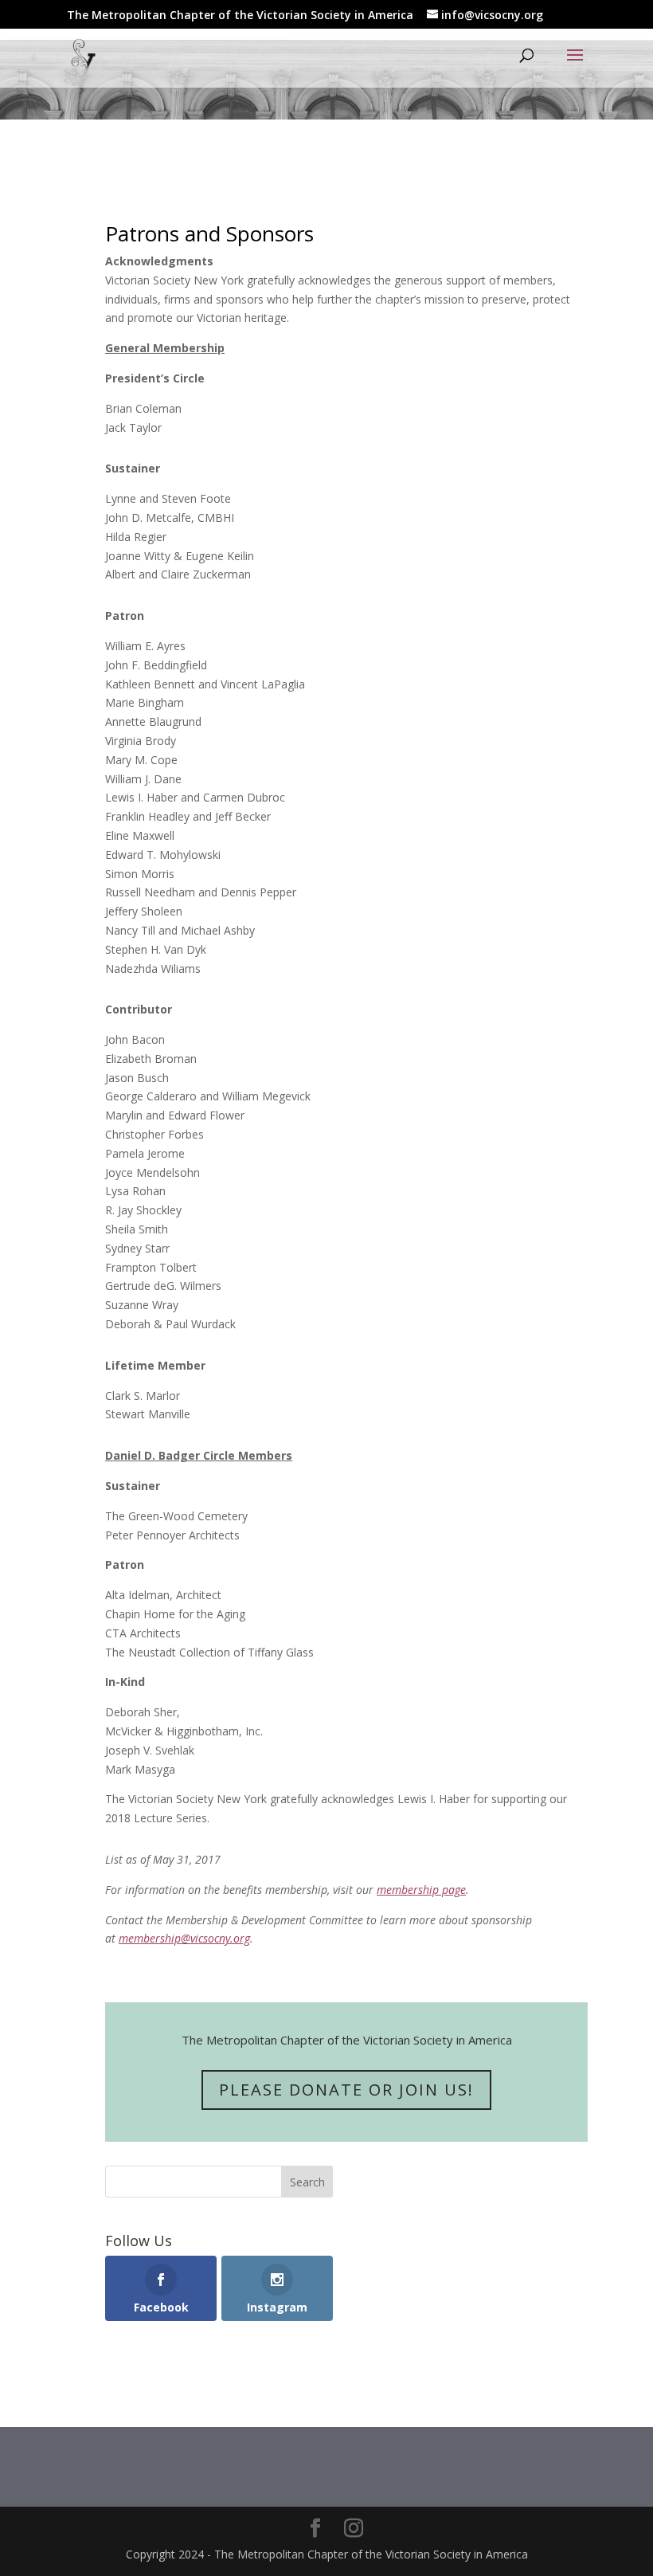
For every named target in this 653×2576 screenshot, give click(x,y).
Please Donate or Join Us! (346, 2090)
